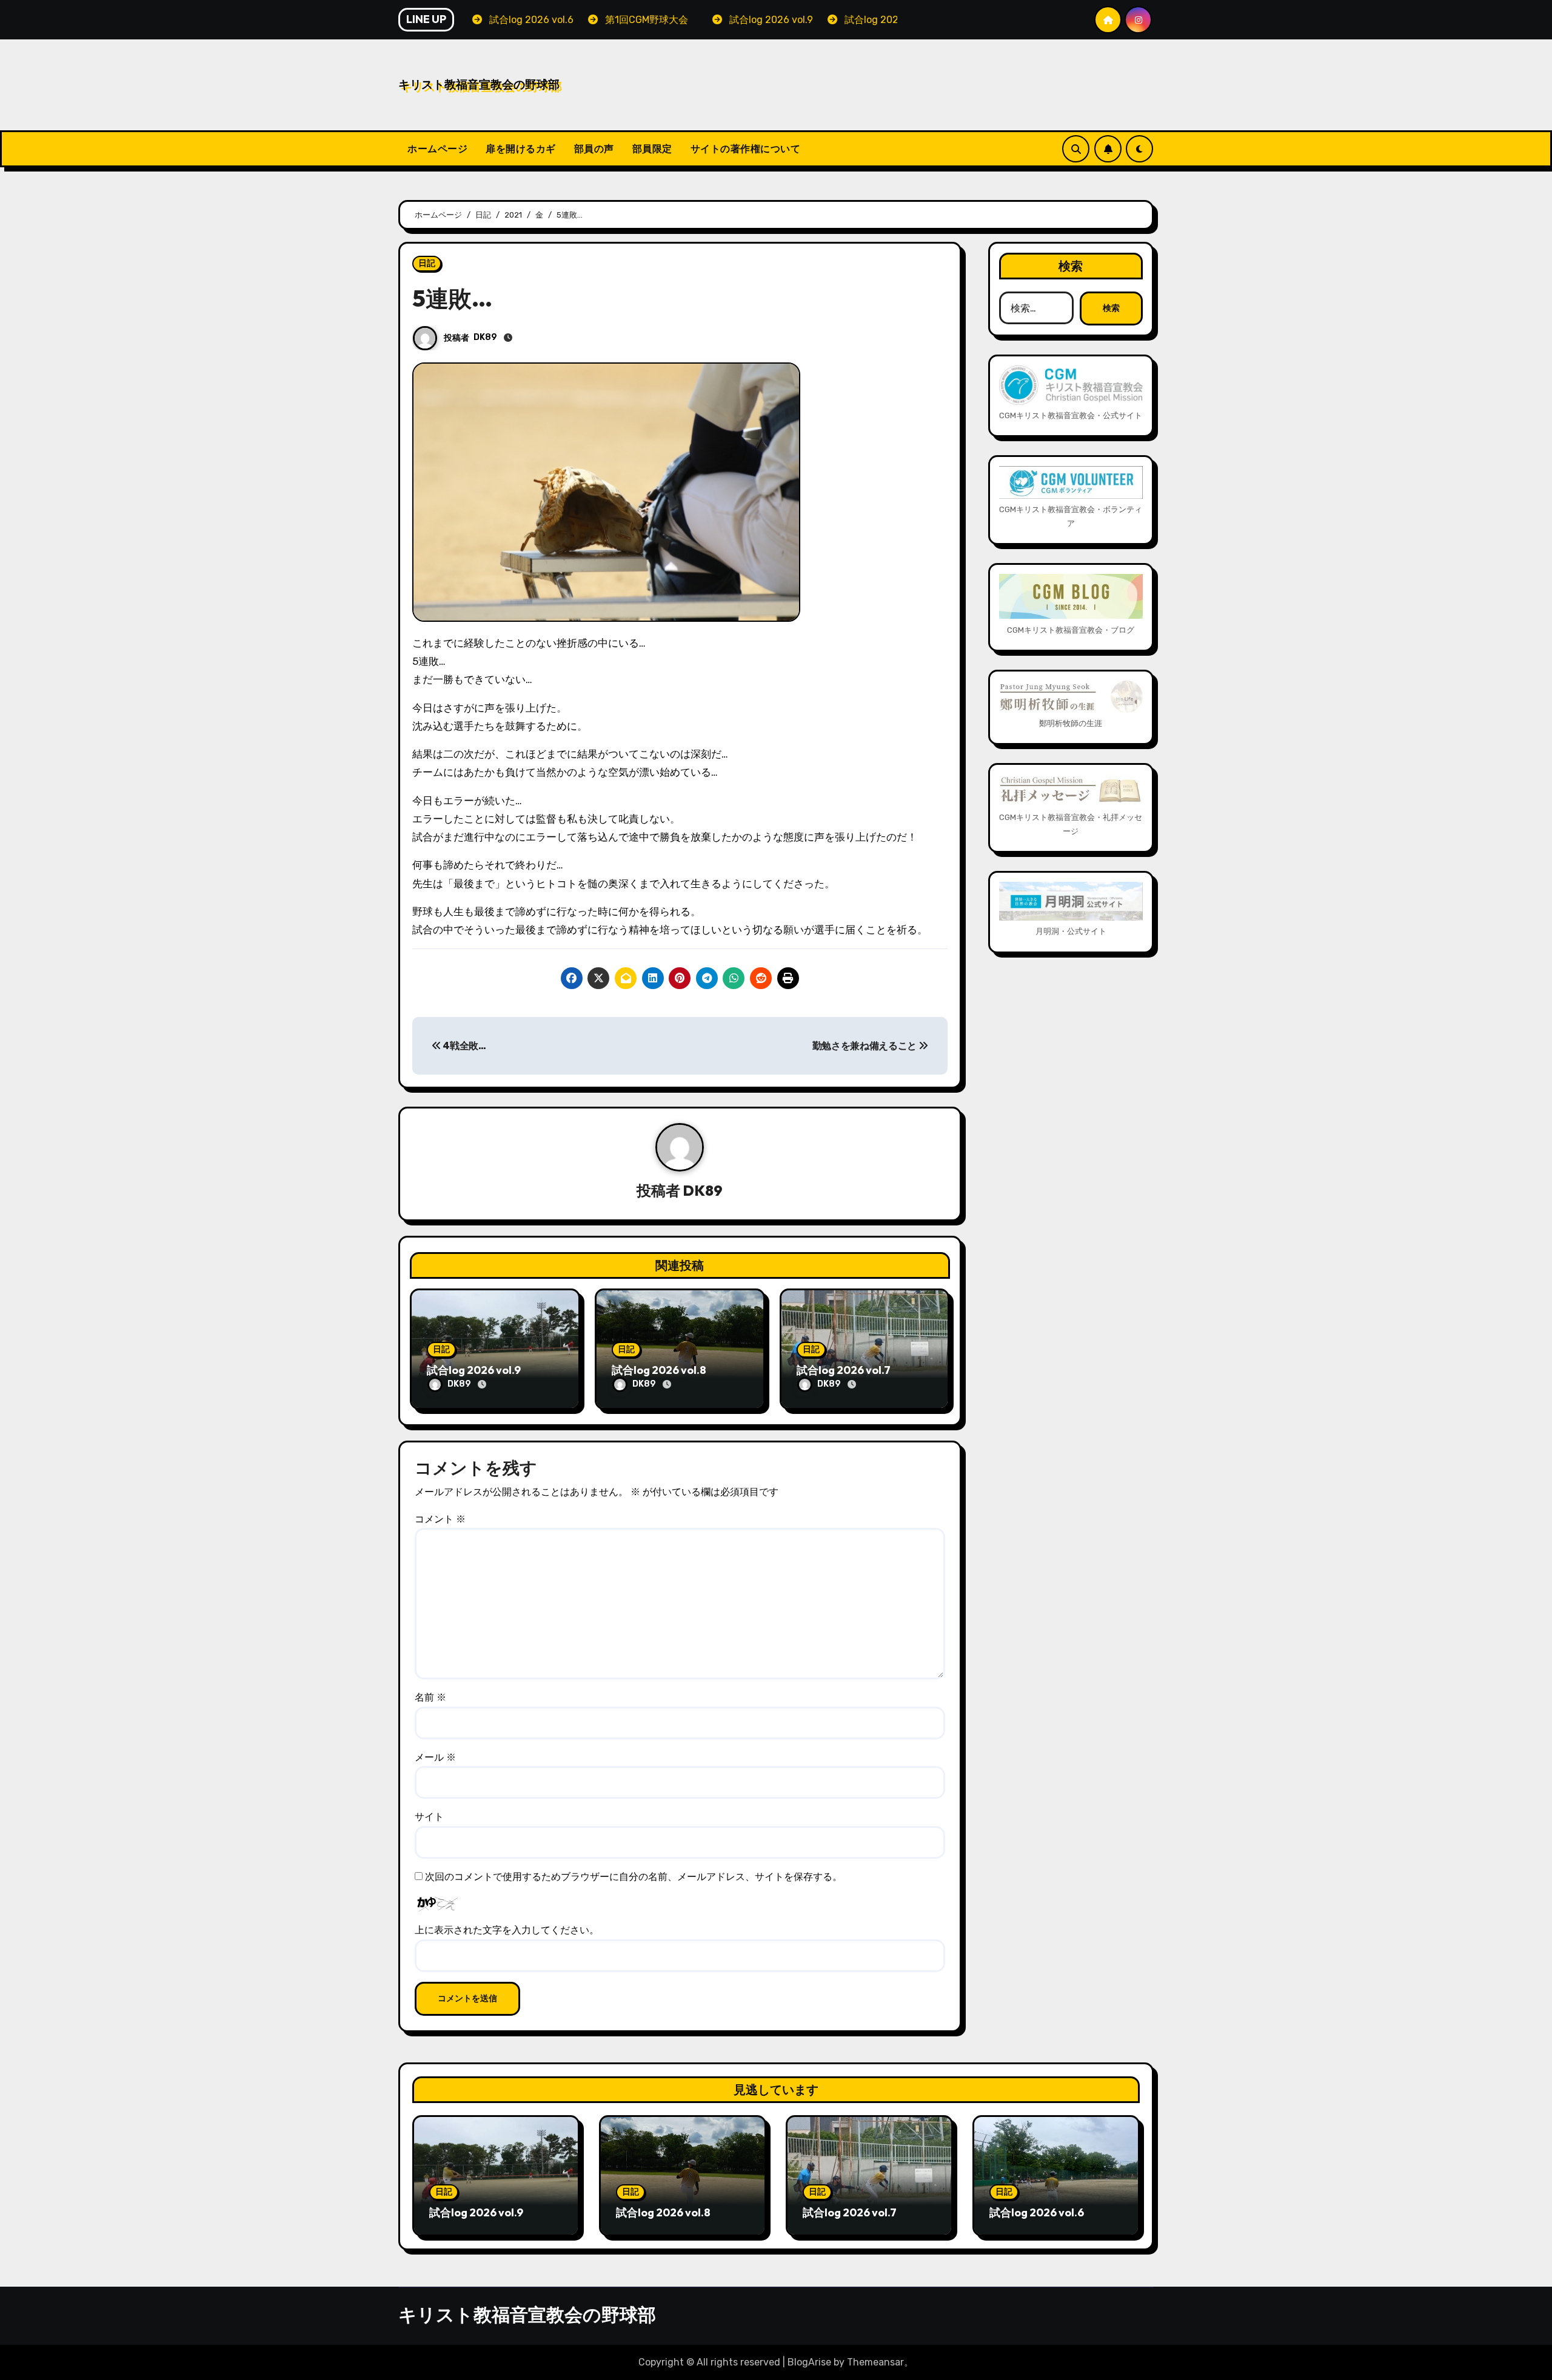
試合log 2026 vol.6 (1037, 2212)
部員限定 (652, 148)
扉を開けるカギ (521, 148)
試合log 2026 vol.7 (844, 1370)
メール (435, 1757)
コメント (440, 1519)
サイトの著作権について (746, 148)
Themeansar (875, 2362)
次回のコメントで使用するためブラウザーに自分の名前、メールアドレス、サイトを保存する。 (634, 1877)
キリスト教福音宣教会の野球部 (479, 84)
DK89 (485, 337)
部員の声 (594, 148)
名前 (430, 1697)
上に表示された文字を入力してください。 (507, 1930)
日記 (427, 263)
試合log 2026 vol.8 (659, 1370)
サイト (429, 1817)
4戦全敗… (464, 1046)
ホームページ (437, 148)
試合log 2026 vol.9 (474, 1370)
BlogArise (809, 2362)
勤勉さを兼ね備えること (865, 1046)
